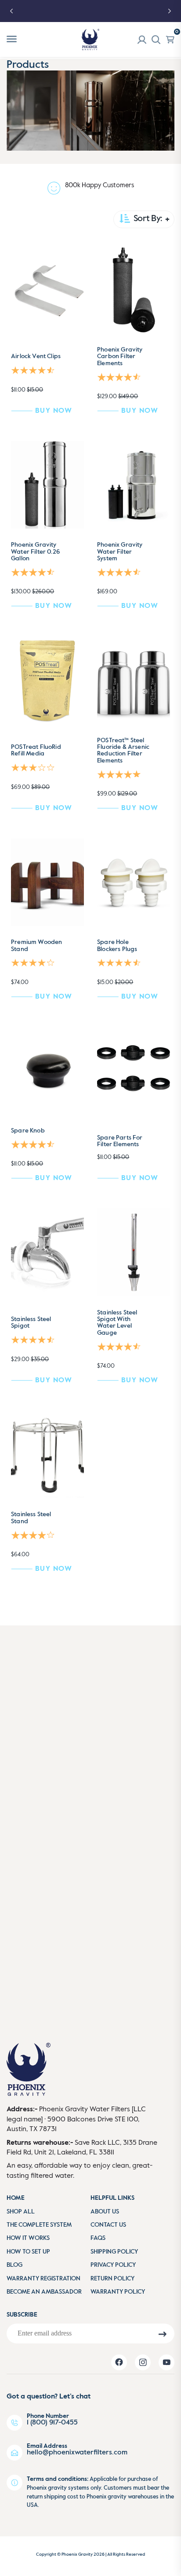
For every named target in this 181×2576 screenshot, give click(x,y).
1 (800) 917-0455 (52, 2423)
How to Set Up (28, 2252)
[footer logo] (29, 2073)
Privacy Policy (113, 2265)
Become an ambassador (44, 2292)
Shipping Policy (114, 2252)
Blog (14, 2265)
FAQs (98, 2238)
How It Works (28, 2238)
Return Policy (112, 2279)
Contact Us (108, 2225)
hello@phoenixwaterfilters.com (77, 2453)
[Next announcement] (170, 11)
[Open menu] (12, 39)
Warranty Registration (43, 2279)
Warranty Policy (118, 2292)
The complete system (39, 2225)
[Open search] (156, 40)
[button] (34, 370)
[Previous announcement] (11, 11)
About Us (105, 2212)
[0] (170, 40)
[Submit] (162, 2334)
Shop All (21, 2212)
